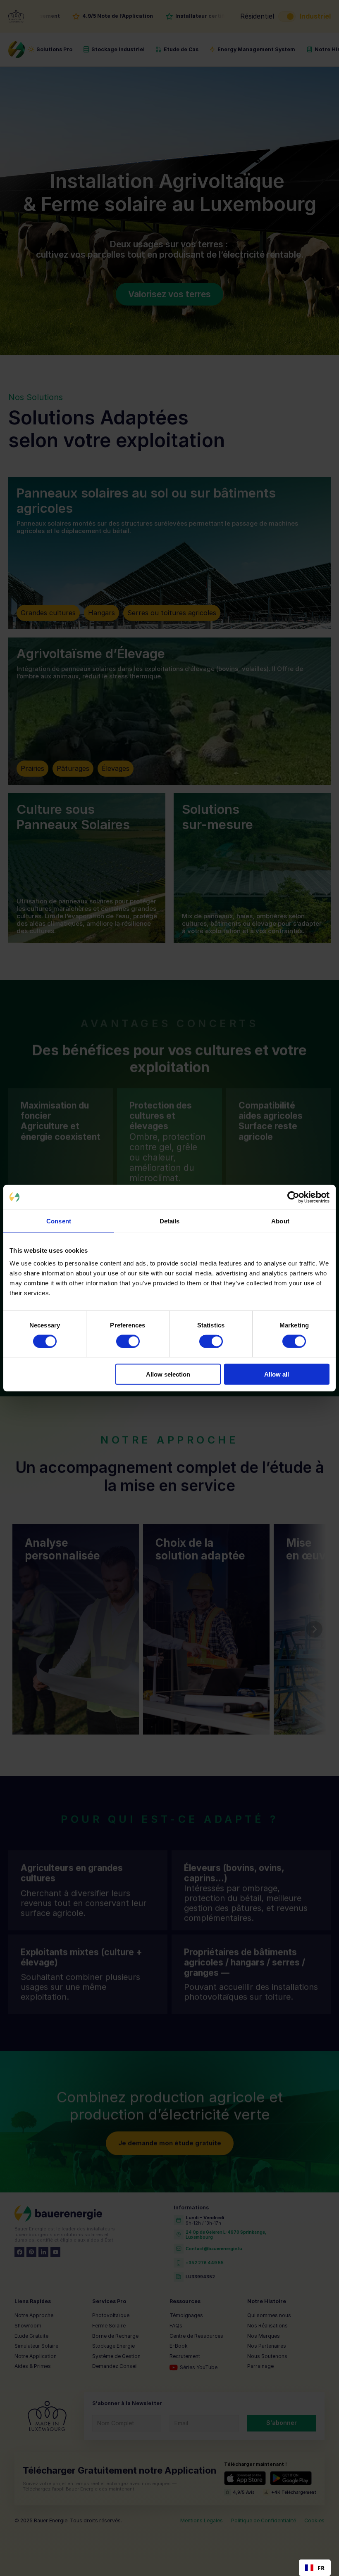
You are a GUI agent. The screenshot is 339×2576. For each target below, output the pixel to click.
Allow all (277, 1374)
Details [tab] (170, 1221)
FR (321, 2568)
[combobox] (315, 2568)
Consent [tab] (59, 1221)
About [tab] (280, 1221)
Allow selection (168, 1374)
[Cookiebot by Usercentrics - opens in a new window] (293, 1197)
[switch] (128, 1341)
